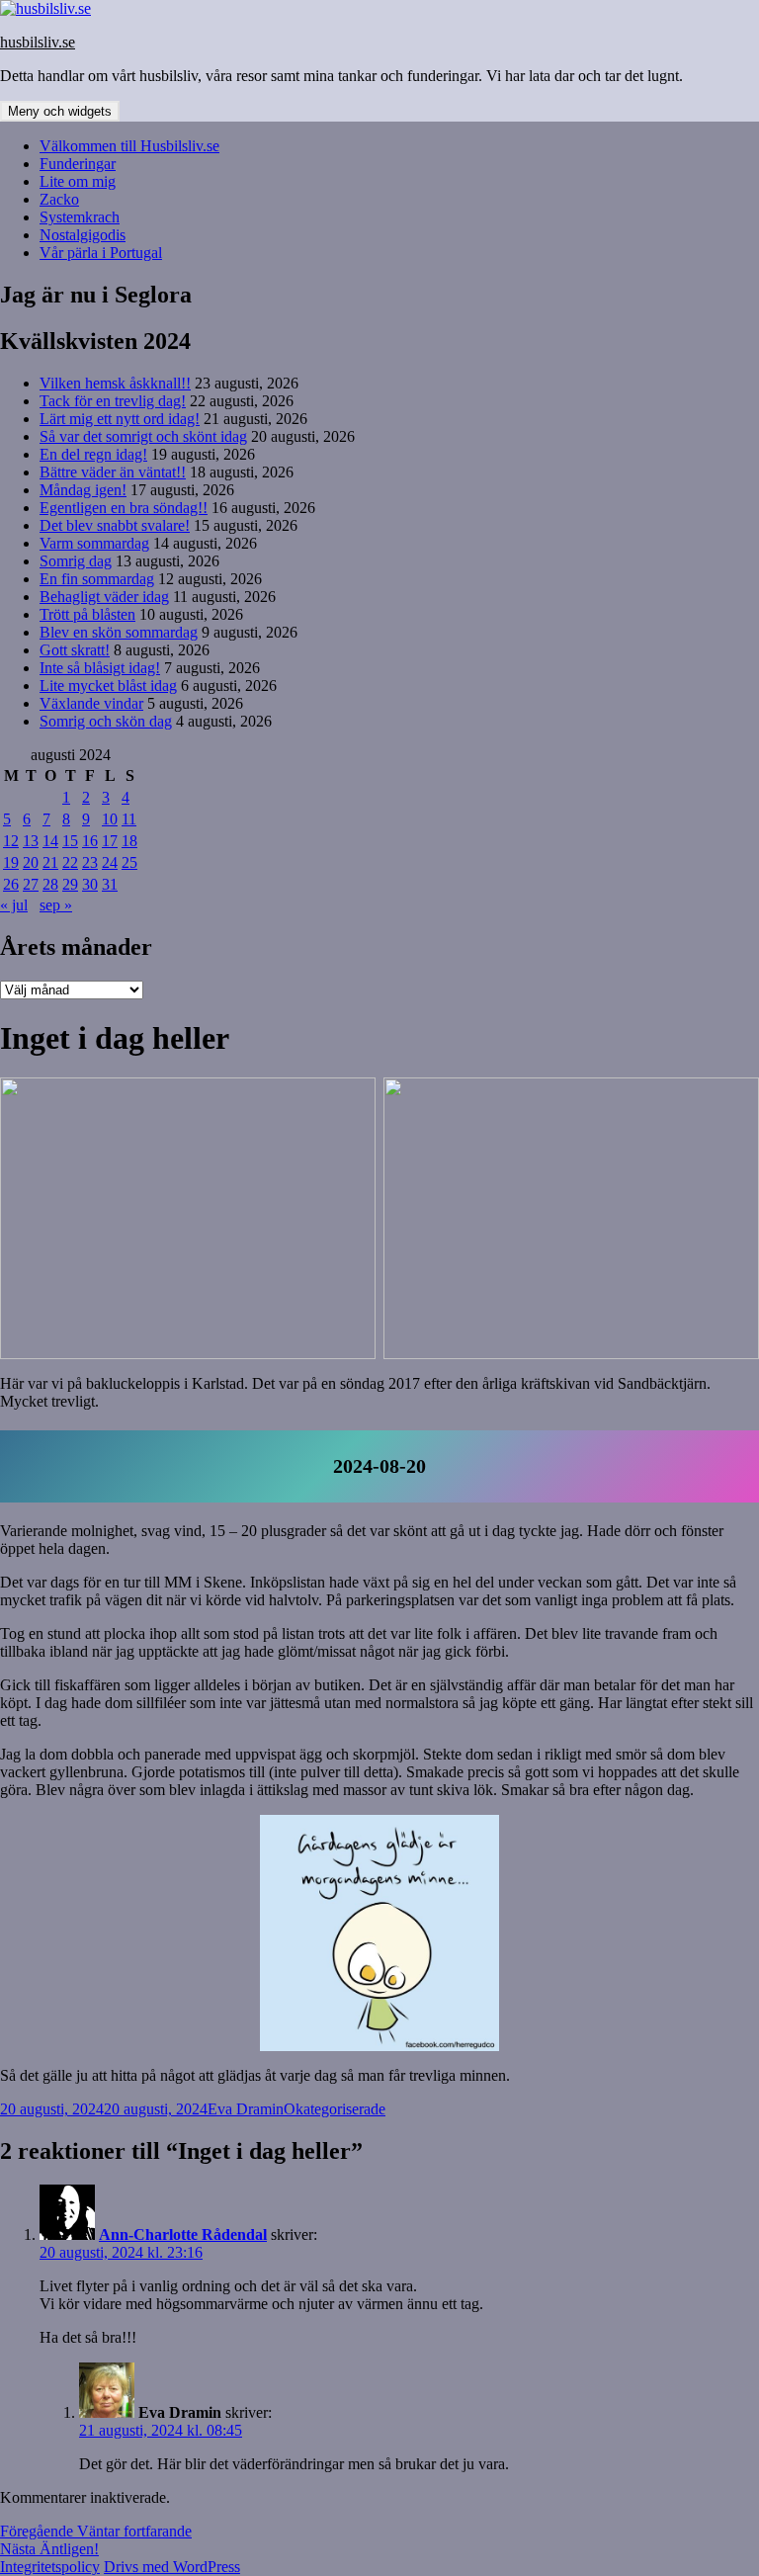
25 (129, 862)
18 (129, 841)
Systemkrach (80, 217)
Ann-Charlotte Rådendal (183, 2234)
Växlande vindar (91, 703)
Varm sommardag (94, 543)
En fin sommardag (97, 579)
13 (31, 841)
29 (70, 884)
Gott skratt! (75, 650)
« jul (14, 905)
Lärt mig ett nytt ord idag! (120, 419)
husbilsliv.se (38, 42)
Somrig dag (76, 561)
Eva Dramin (246, 2109)
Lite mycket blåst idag (108, 686)
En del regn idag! (93, 454)
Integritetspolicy (50, 2567)
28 (50, 884)
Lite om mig (78, 181)
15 (70, 841)
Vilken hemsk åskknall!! (115, 383)
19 (11, 862)
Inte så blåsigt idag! (100, 668)
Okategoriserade (335, 2109)
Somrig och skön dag (106, 721)
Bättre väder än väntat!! (113, 472)
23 (90, 862)
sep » (56, 905)
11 (129, 819)
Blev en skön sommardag (119, 632)
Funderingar (78, 164)
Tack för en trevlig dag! (113, 401)
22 (70, 862)
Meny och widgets (60, 111)
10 (110, 819)
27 (31, 884)
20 (31, 862)
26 (11, 884)
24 (110, 862)
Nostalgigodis (83, 235)
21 (50, 862)
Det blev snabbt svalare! (115, 525)
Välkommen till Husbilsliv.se (129, 146)
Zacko (59, 199)
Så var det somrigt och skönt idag (143, 436)
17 (110, 841)
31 (110, 884)
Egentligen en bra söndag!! (124, 508)
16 (90, 841)
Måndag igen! (83, 490)
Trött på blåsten (87, 614)
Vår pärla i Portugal (101, 253)
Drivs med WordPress (172, 2567)
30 (90, 884)
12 (11, 841)
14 (50, 841)
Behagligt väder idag (104, 597)
